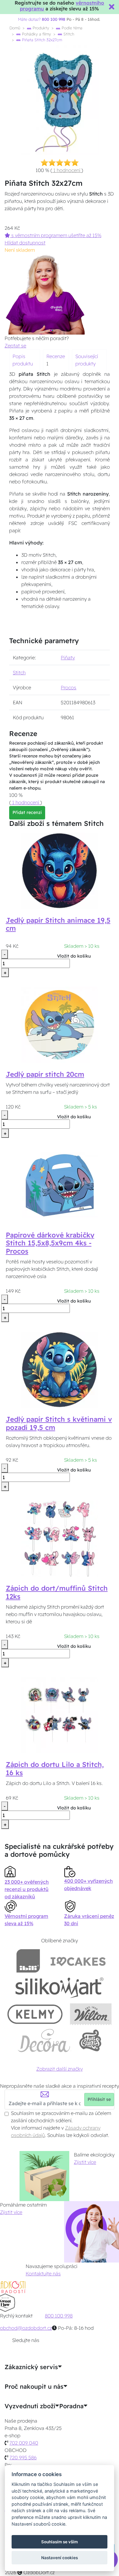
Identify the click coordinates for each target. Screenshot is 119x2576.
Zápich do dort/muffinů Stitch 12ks (57, 1592)
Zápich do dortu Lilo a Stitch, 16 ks (55, 1769)
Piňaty (68, 658)
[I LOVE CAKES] (78, 1961)
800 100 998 (59, 2316)
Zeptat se (15, 346)
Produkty (40, 28)
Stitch (68, 34)
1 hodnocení (67, 170)
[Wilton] (91, 2014)
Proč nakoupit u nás (34, 2387)
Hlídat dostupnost (25, 243)
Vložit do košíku (74, 956)
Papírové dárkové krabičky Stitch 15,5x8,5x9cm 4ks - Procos (50, 1243)
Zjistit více (85, 2162)
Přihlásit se (99, 2099)
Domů (15, 28)
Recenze (56, 356)
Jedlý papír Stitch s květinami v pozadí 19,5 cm (59, 1423)
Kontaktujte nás (43, 2274)
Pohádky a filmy (36, 34)
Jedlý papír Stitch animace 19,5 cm (58, 924)
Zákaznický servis (31, 2367)
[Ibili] (28, 1961)
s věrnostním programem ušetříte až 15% (56, 235)
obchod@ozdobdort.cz (26, 2328)
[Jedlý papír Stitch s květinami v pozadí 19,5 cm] (60, 1369)
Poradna (71, 2406)
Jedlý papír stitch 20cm (45, 1074)
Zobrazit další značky (60, 2069)
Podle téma (71, 28)
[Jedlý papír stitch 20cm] (60, 1024)
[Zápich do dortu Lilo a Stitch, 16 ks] (60, 1714)
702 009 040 (24, 2443)
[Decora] (44, 2041)
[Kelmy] (35, 2014)
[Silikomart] (60, 1987)
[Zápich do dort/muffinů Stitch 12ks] (60, 1538)
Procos (69, 687)
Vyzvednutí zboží (30, 2406)
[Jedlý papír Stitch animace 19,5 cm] (60, 870)
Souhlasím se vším (60, 2542)
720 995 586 (23, 2457)
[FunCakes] (90, 2041)
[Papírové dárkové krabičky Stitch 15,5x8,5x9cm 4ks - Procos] (60, 1185)
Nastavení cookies (60, 2558)
